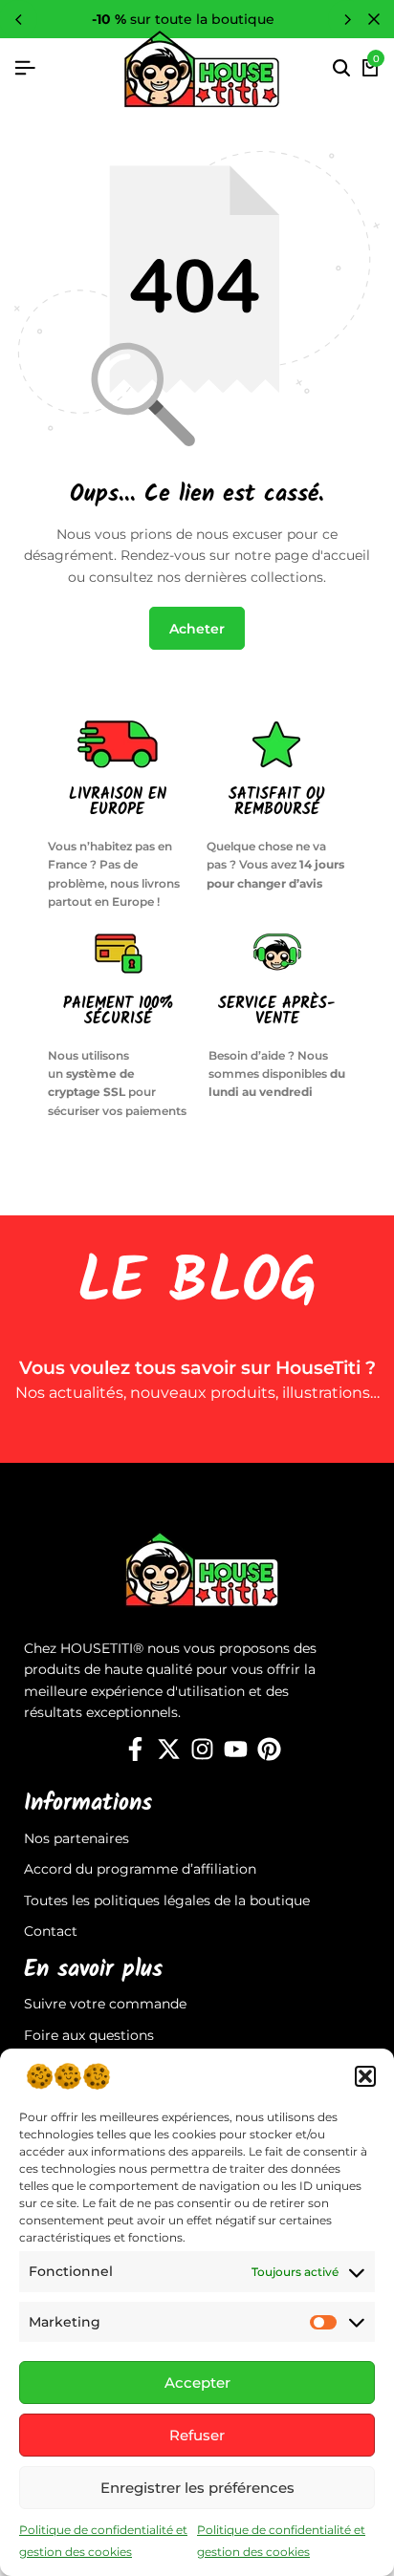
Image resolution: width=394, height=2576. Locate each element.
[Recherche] (341, 69)
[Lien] (135, 1750)
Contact (51, 1931)
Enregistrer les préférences (197, 2488)
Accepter (197, 2383)
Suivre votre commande (105, 2004)
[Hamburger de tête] (25, 68)
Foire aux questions (89, 2035)
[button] (365, 2076)
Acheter (197, 629)
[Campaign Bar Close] (374, 19)
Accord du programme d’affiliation (140, 1869)
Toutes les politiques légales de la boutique (167, 1900)
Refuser (197, 2435)
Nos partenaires (77, 1838)
